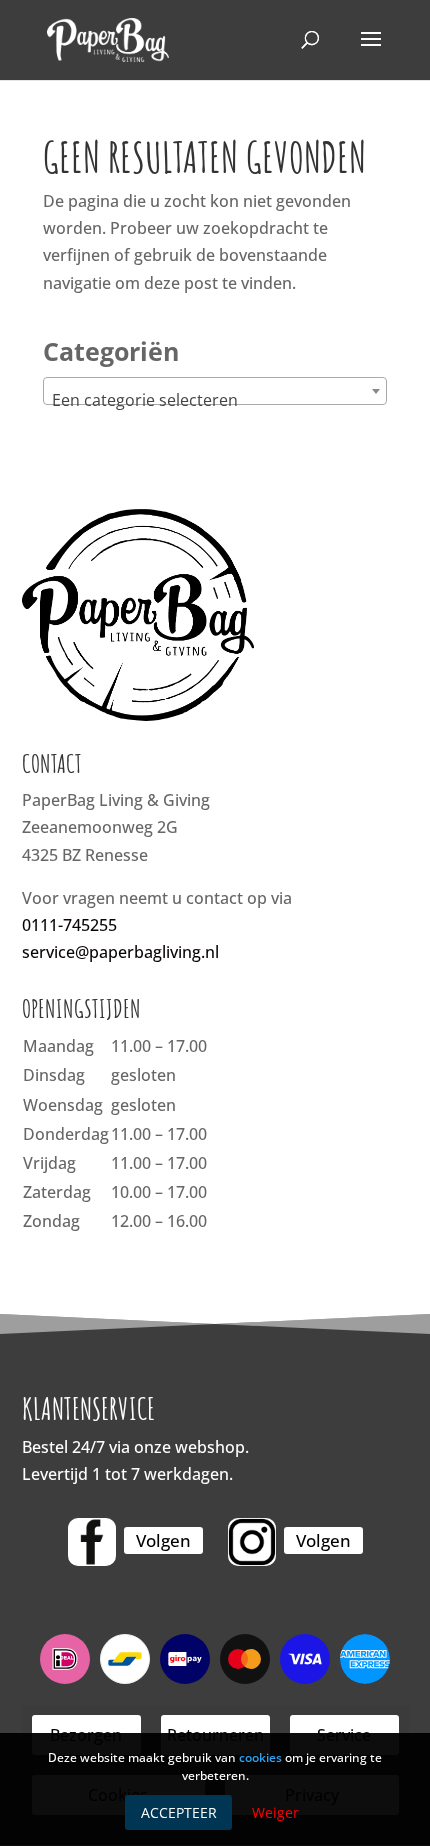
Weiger (275, 1812)
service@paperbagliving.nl (120, 952)
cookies (260, 1757)
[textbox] (215, 400)
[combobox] (215, 391)
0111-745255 (69, 925)
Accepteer (179, 1812)
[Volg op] (92, 1542)
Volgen (163, 1540)
